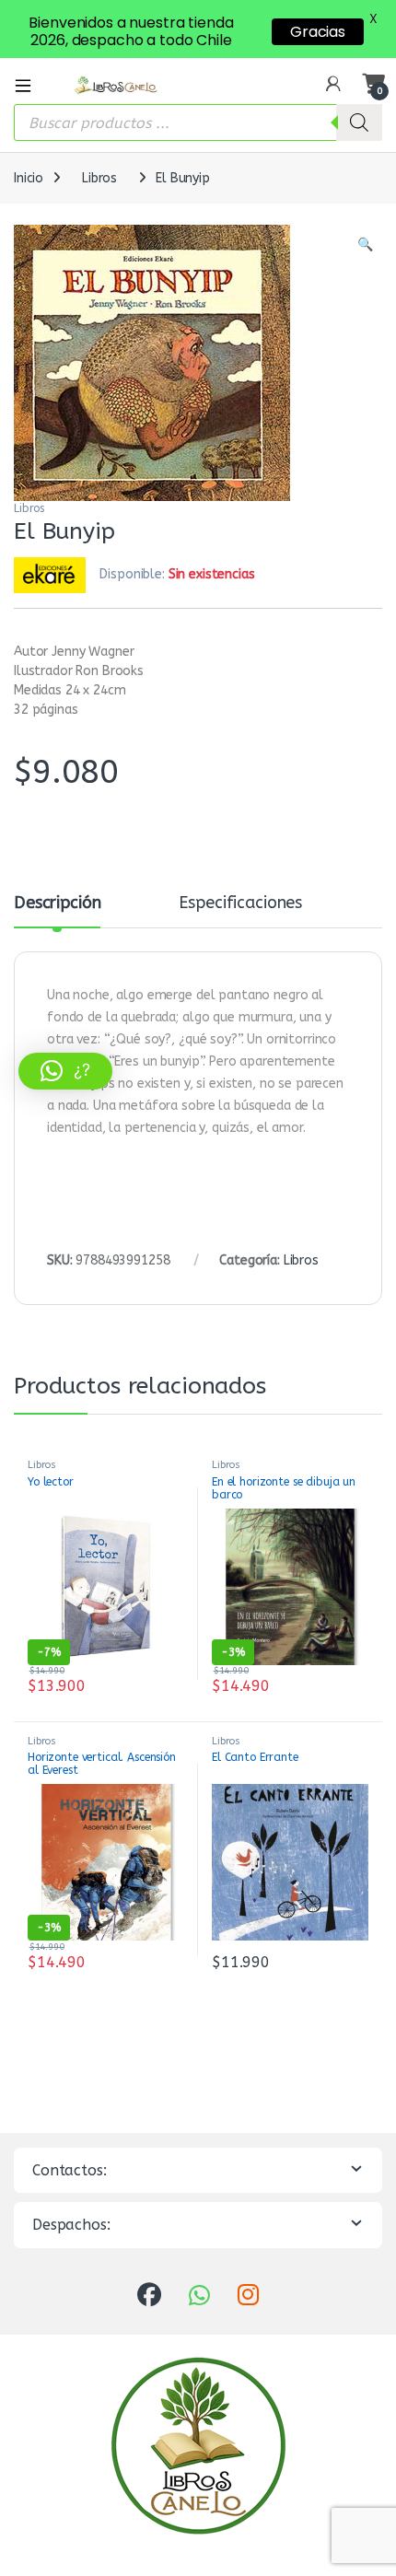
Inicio (29, 178)
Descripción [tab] (57, 903)
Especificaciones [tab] (240, 903)
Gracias (318, 32)
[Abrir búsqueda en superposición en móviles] (198, 122)
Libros (99, 178)
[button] (365, 245)
